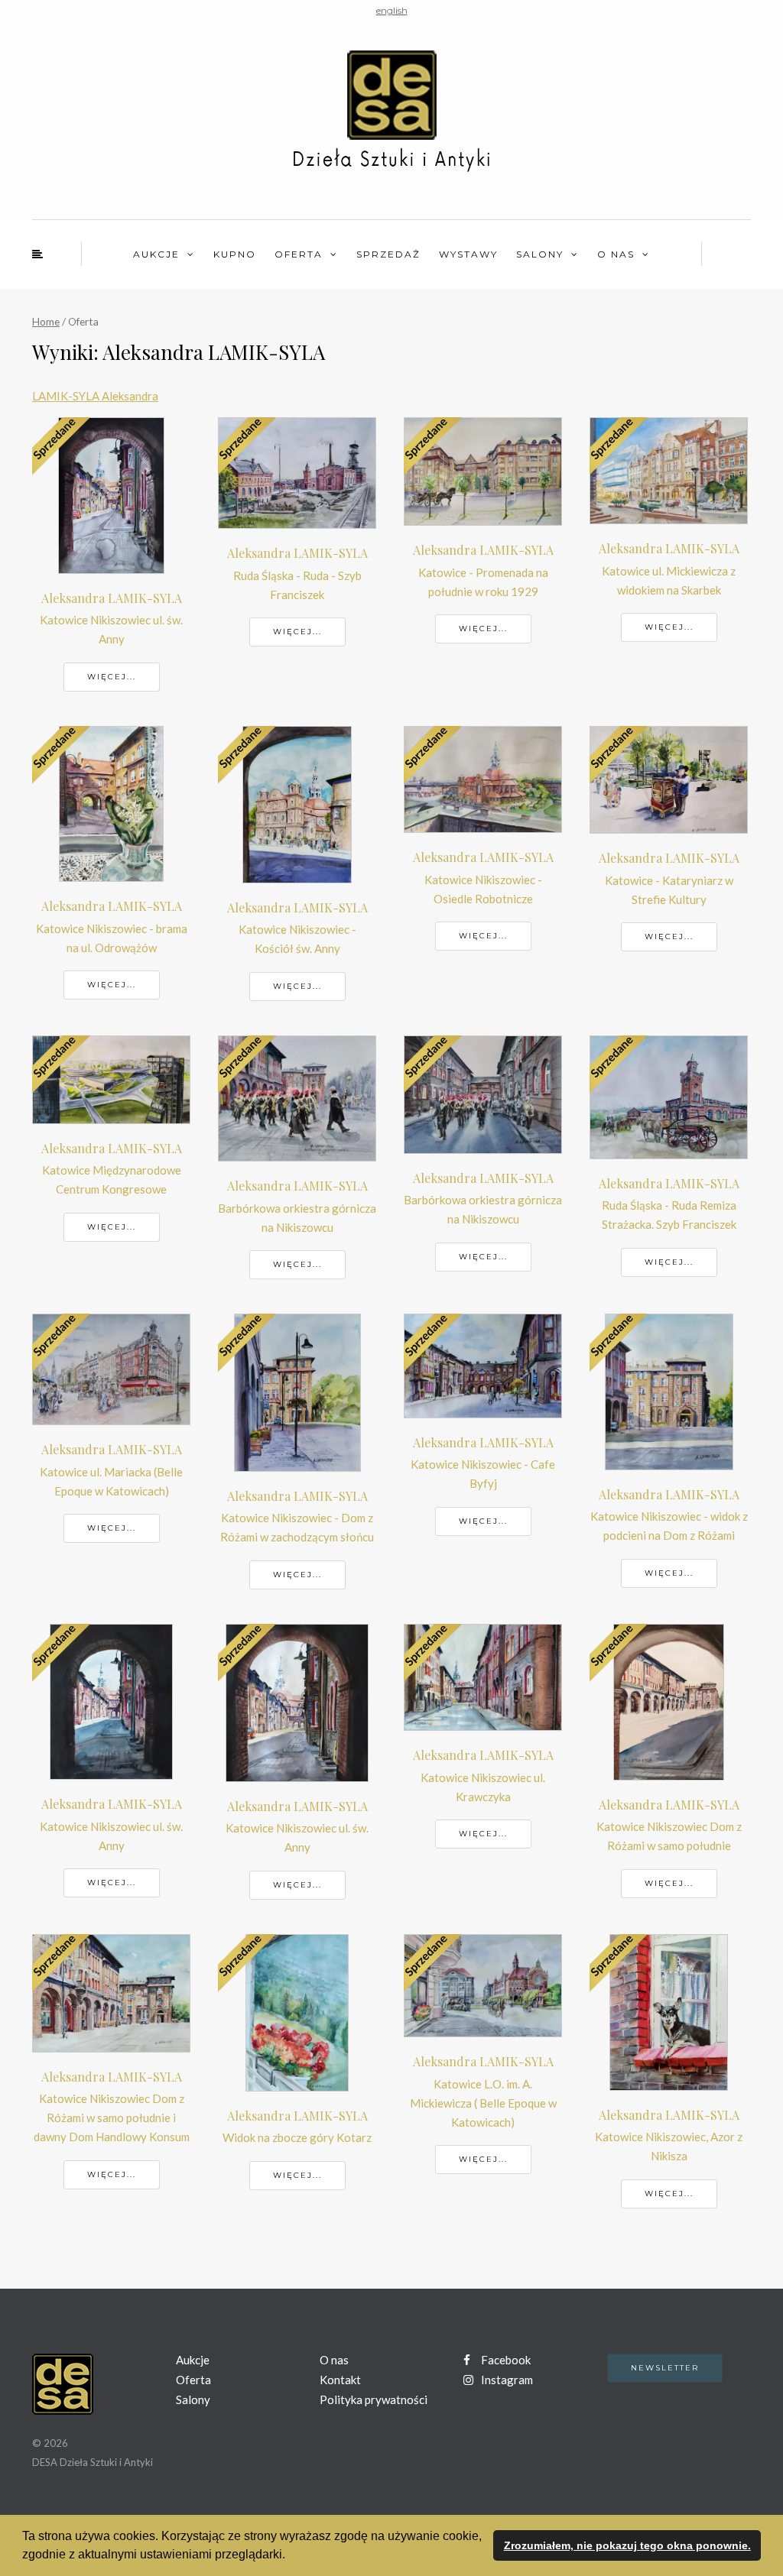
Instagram (506, 2380)
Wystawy (468, 254)
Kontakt (340, 2380)
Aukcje (156, 254)
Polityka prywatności (374, 2399)
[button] (291, 2556)
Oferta (299, 254)
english (392, 10)
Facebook (505, 2360)
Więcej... (112, 677)
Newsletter (665, 2368)
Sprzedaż (388, 254)
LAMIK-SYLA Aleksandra (95, 396)
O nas (616, 254)
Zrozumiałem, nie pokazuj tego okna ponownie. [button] (627, 2545)
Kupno (235, 254)
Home (46, 321)
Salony (540, 254)
